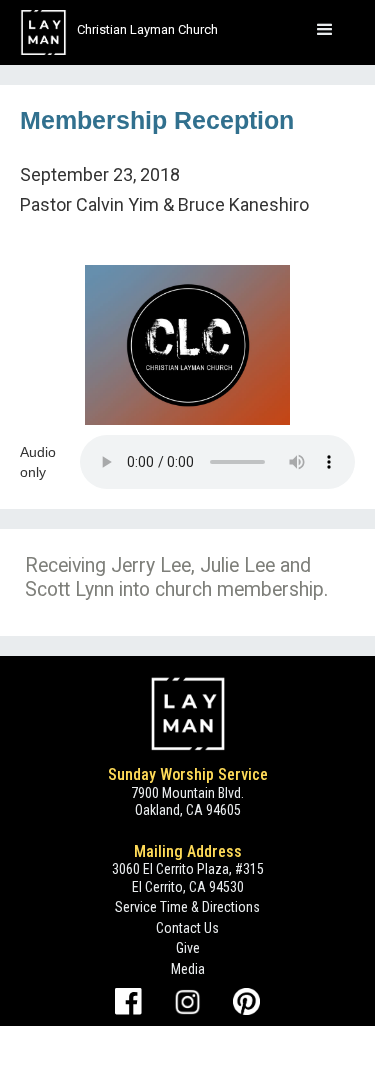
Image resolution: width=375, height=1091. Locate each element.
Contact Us (187, 928)
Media (188, 969)
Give (188, 948)
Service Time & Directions (187, 907)
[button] (325, 30)
